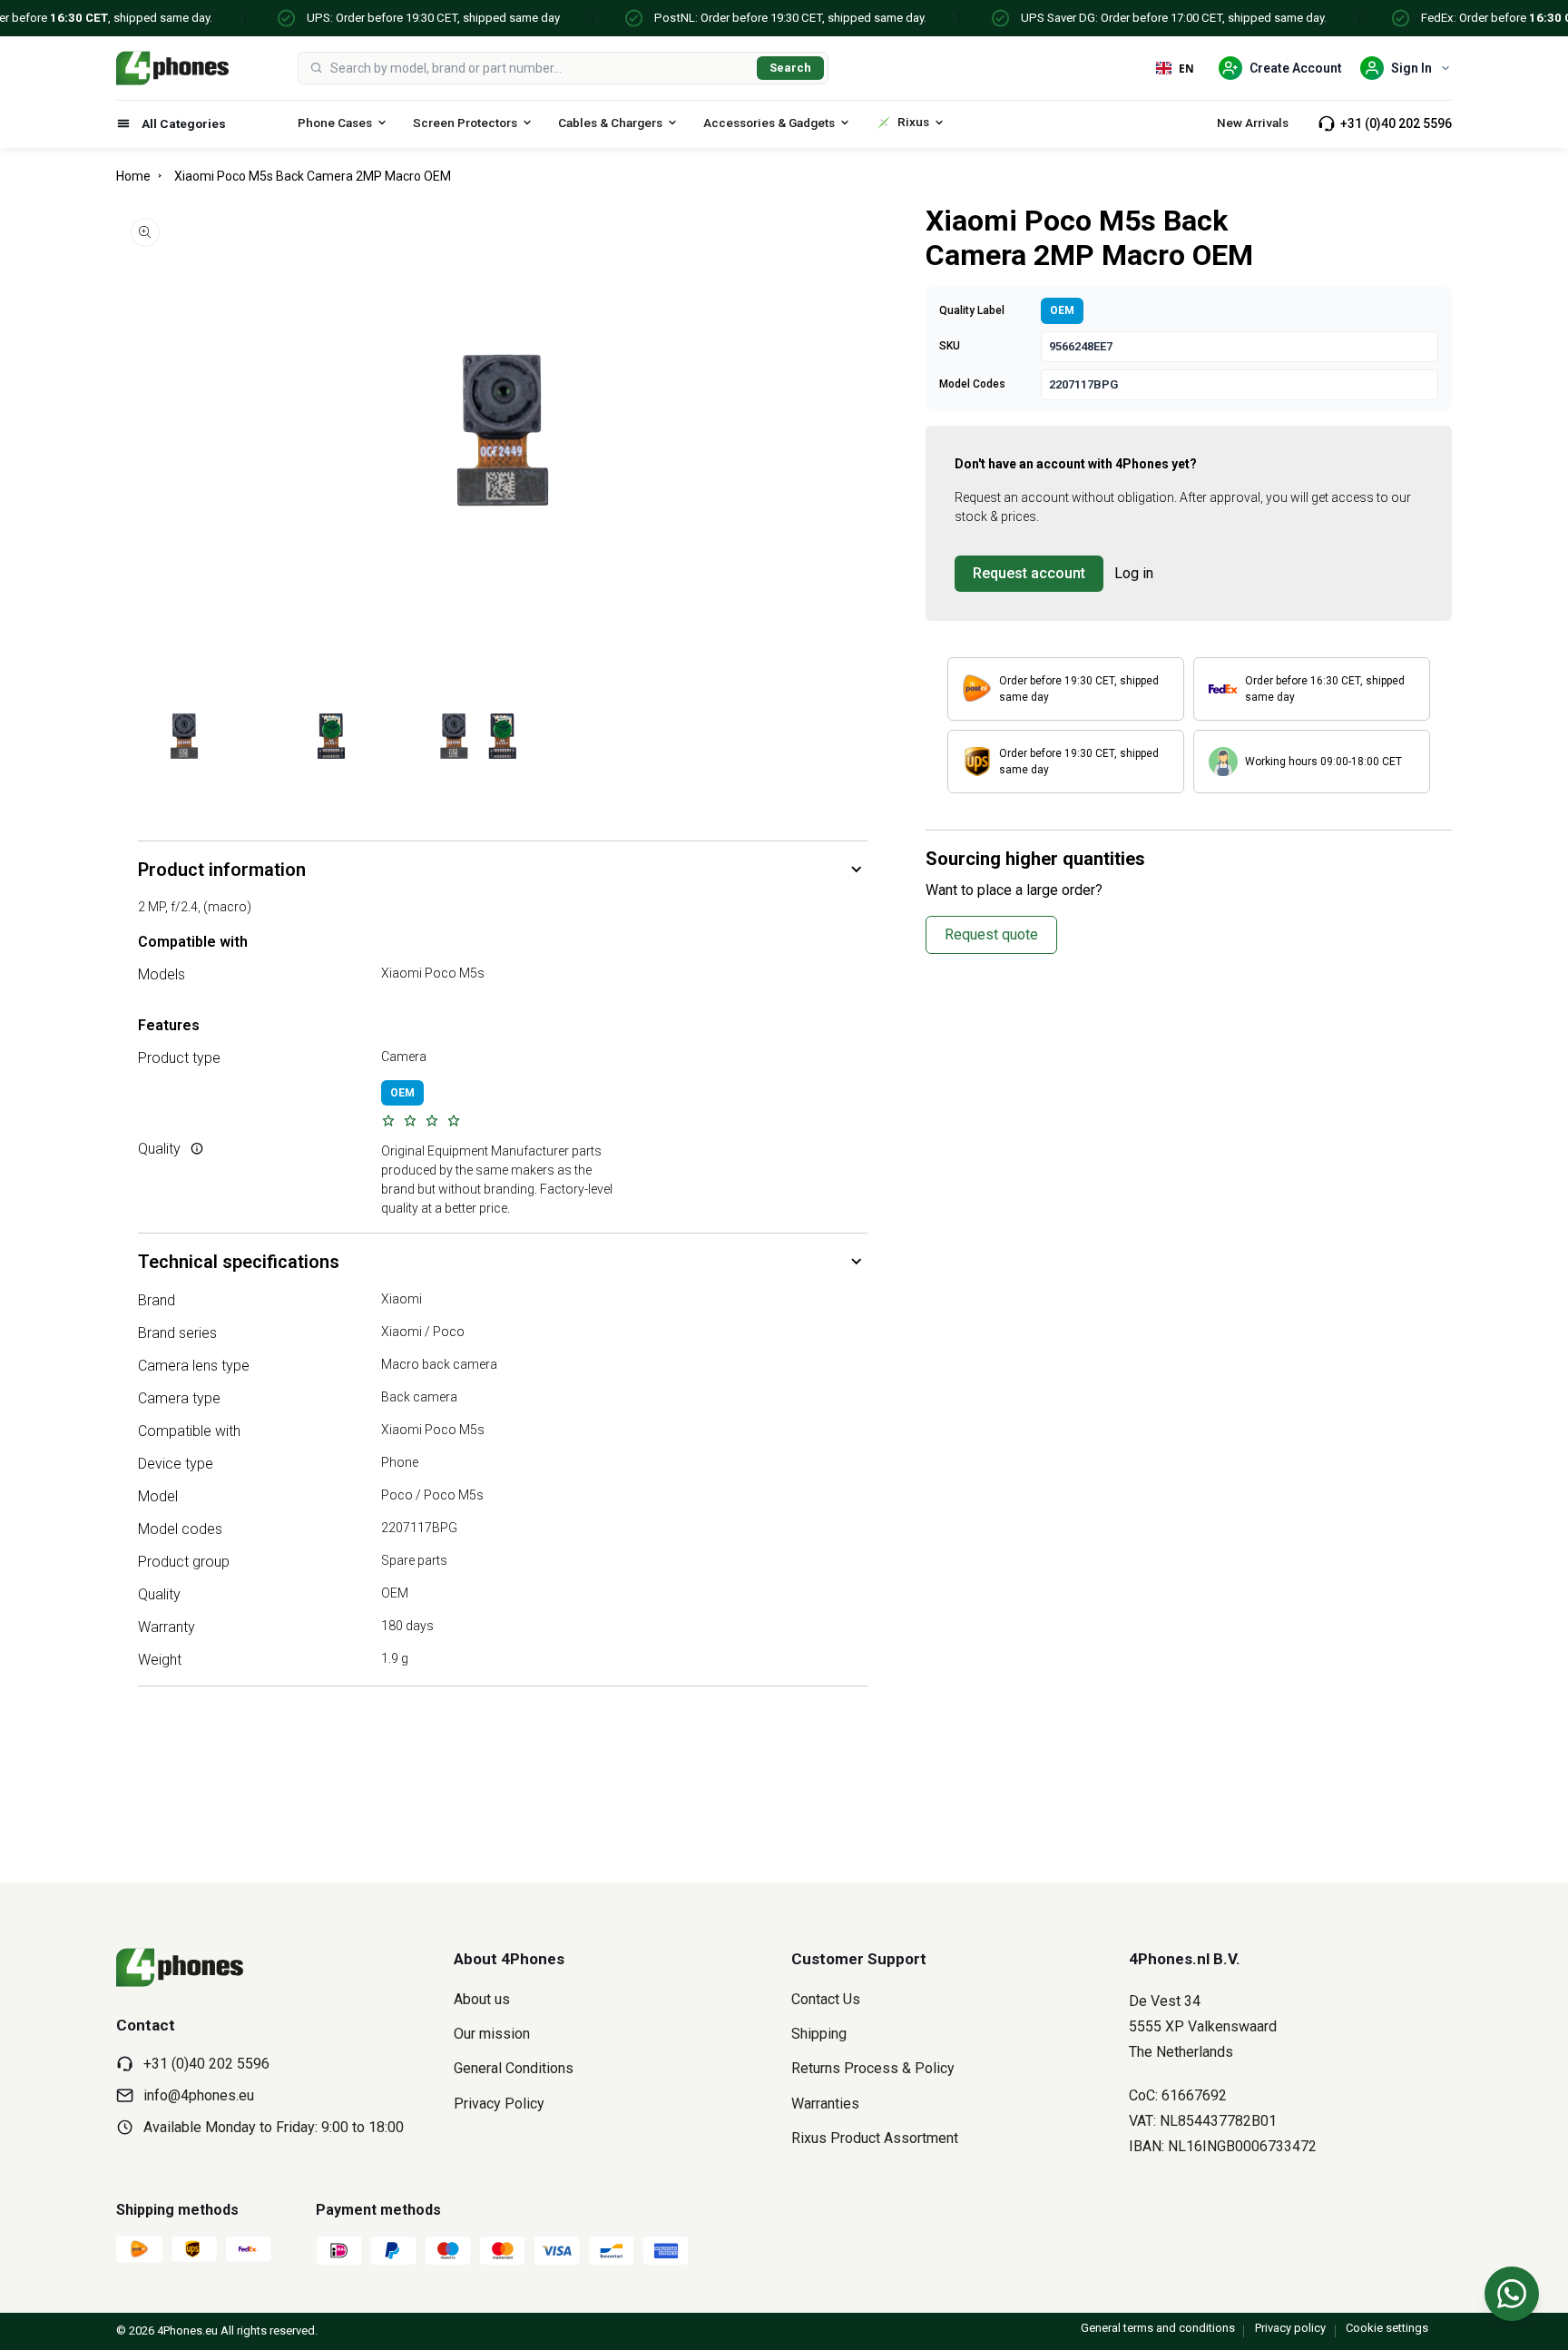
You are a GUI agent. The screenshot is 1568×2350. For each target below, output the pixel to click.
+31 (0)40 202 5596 (1396, 123)
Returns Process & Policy (873, 2068)
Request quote (991, 934)
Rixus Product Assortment (875, 2138)
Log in (1134, 573)
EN (1186, 68)
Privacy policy (1290, 2328)
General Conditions (514, 2068)
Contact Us (826, 1999)
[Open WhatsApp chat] (1512, 2294)
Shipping (819, 2034)
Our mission (492, 2034)
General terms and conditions (1158, 2328)
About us (482, 1999)
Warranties (825, 2104)
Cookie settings (1387, 2328)
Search (790, 68)
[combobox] (540, 68)
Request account (1029, 573)
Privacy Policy (499, 2104)
